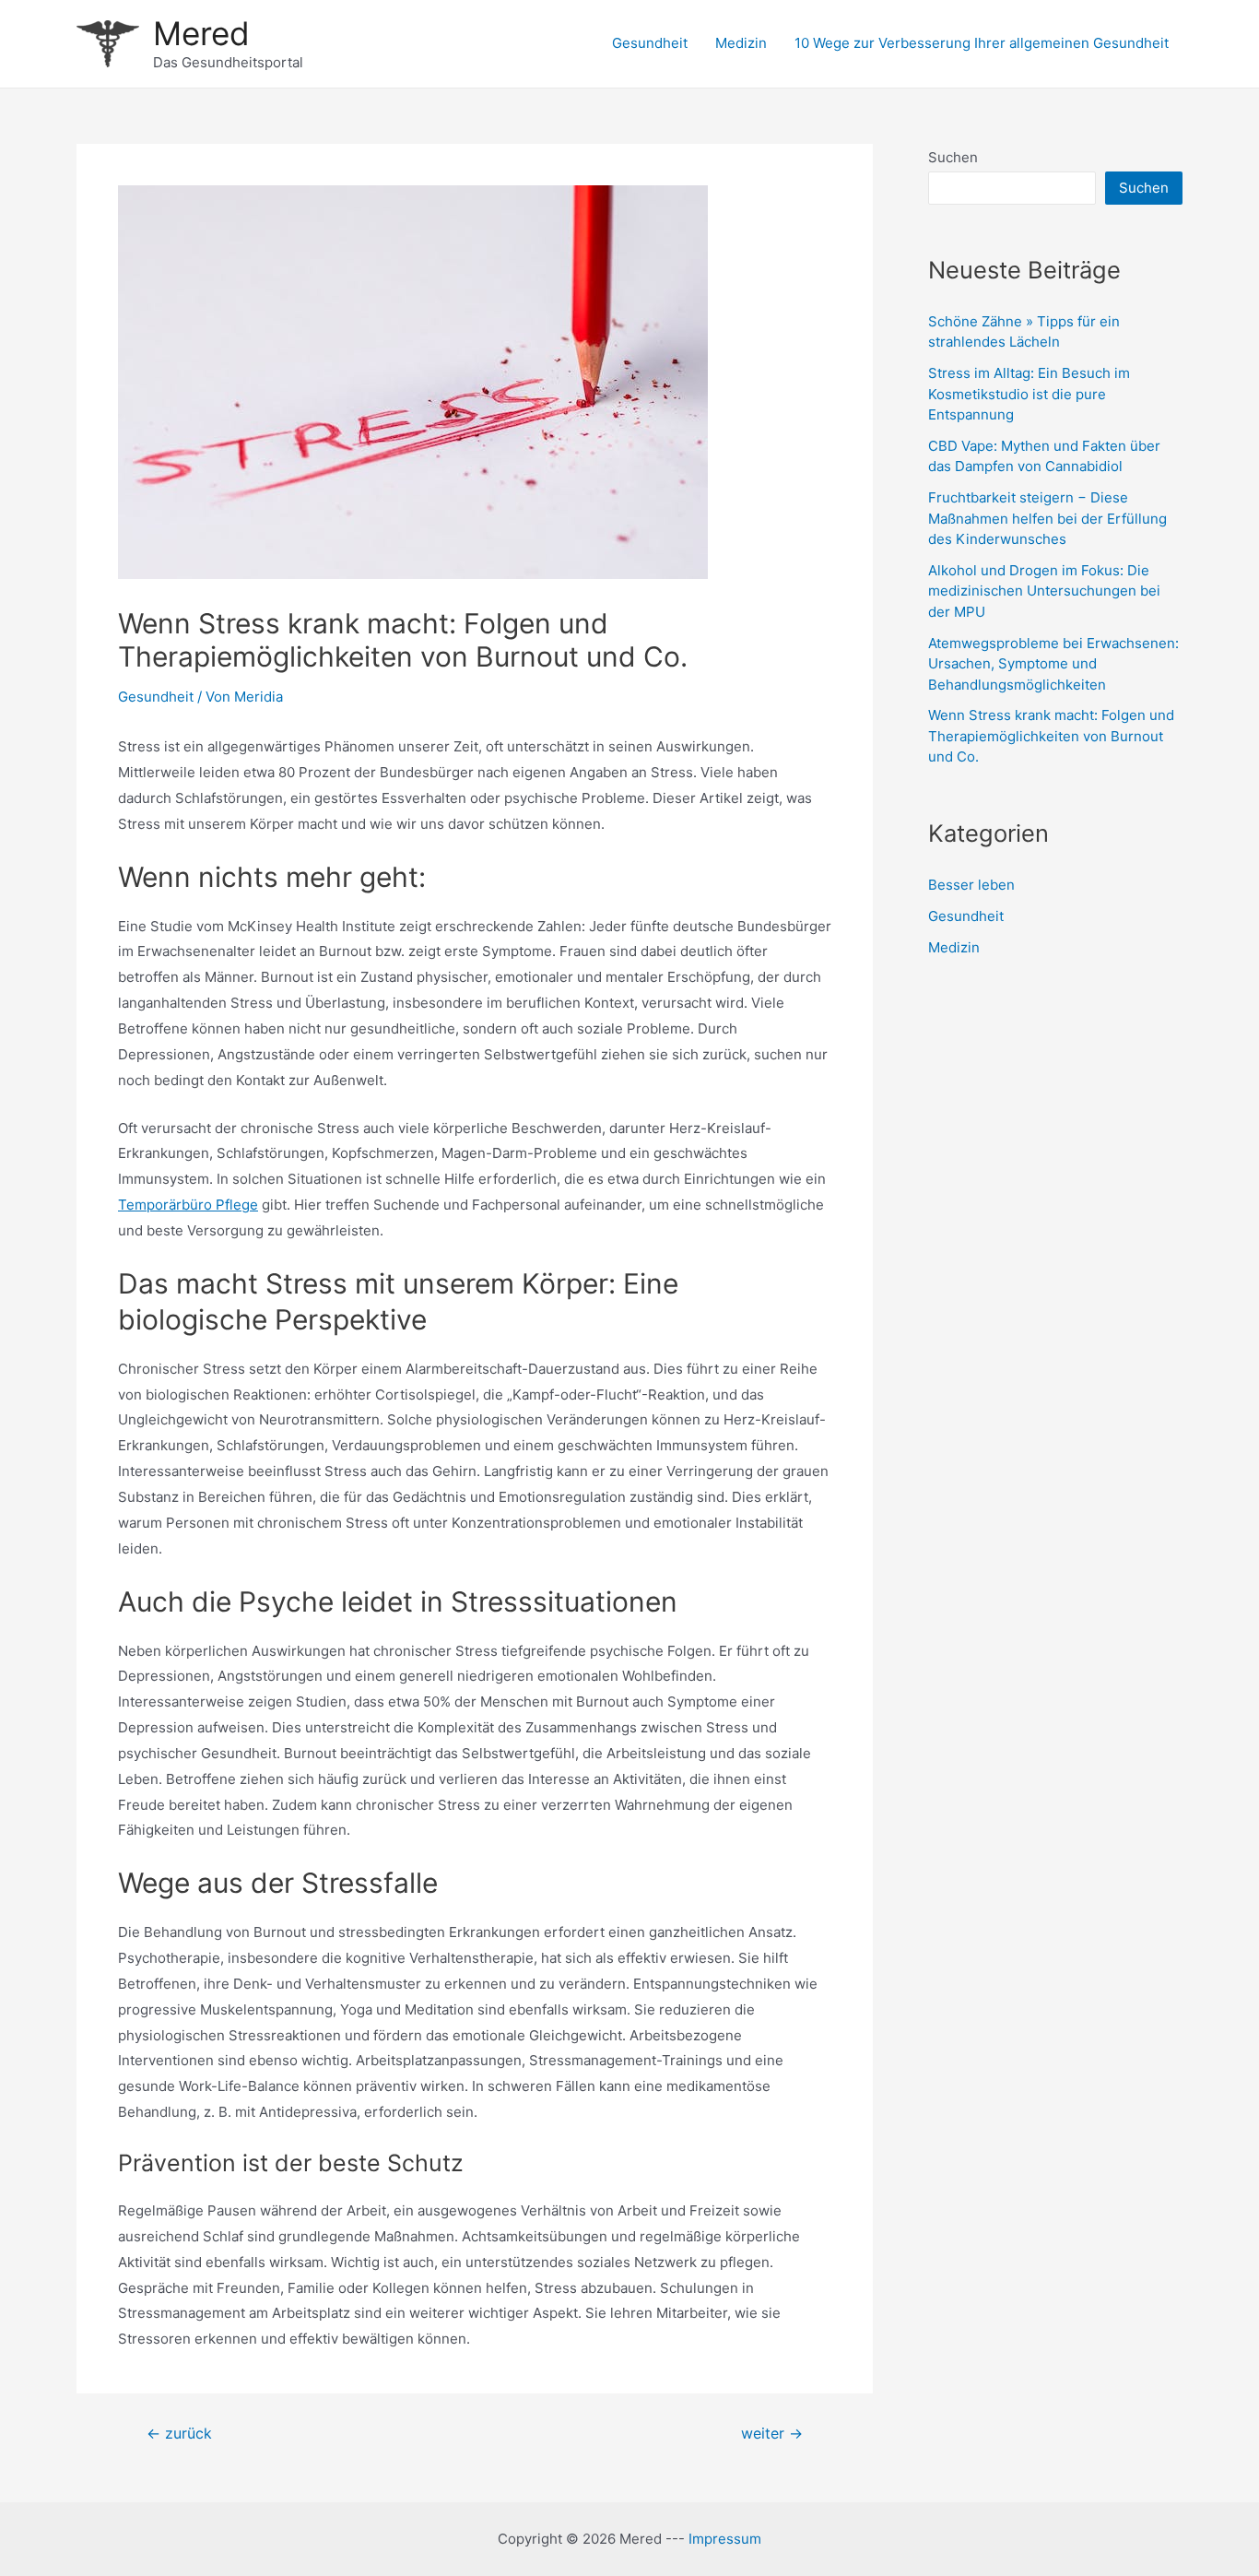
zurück (179, 2434)
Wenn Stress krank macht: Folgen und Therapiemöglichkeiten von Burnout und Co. (1051, 736)
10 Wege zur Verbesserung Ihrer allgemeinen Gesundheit (982, 43)
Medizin (741, 43)
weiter (772, 2434)
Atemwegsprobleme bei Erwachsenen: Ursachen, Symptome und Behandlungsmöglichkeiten (1053, 664)
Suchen (953, 157)
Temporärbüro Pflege (188, 1205)
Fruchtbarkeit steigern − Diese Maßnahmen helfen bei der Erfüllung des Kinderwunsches (1047, 518)
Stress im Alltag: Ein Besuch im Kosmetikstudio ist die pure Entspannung (1029, 394)
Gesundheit (650, 43)
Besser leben (971, 885)
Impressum (725, 2539)
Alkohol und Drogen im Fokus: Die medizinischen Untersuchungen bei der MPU (1044, 591)
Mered (201, 33)
